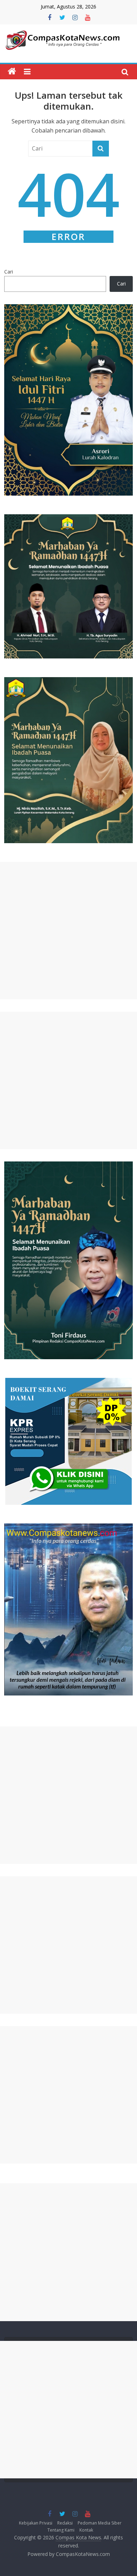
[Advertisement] (68, 931)
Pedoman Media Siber (100, 2523)
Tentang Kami (61, 2530)
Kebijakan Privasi (36, 2523)
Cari (9, 272)
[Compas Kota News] (12, 72)
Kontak (86, 2530)
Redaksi (65, 2523)
